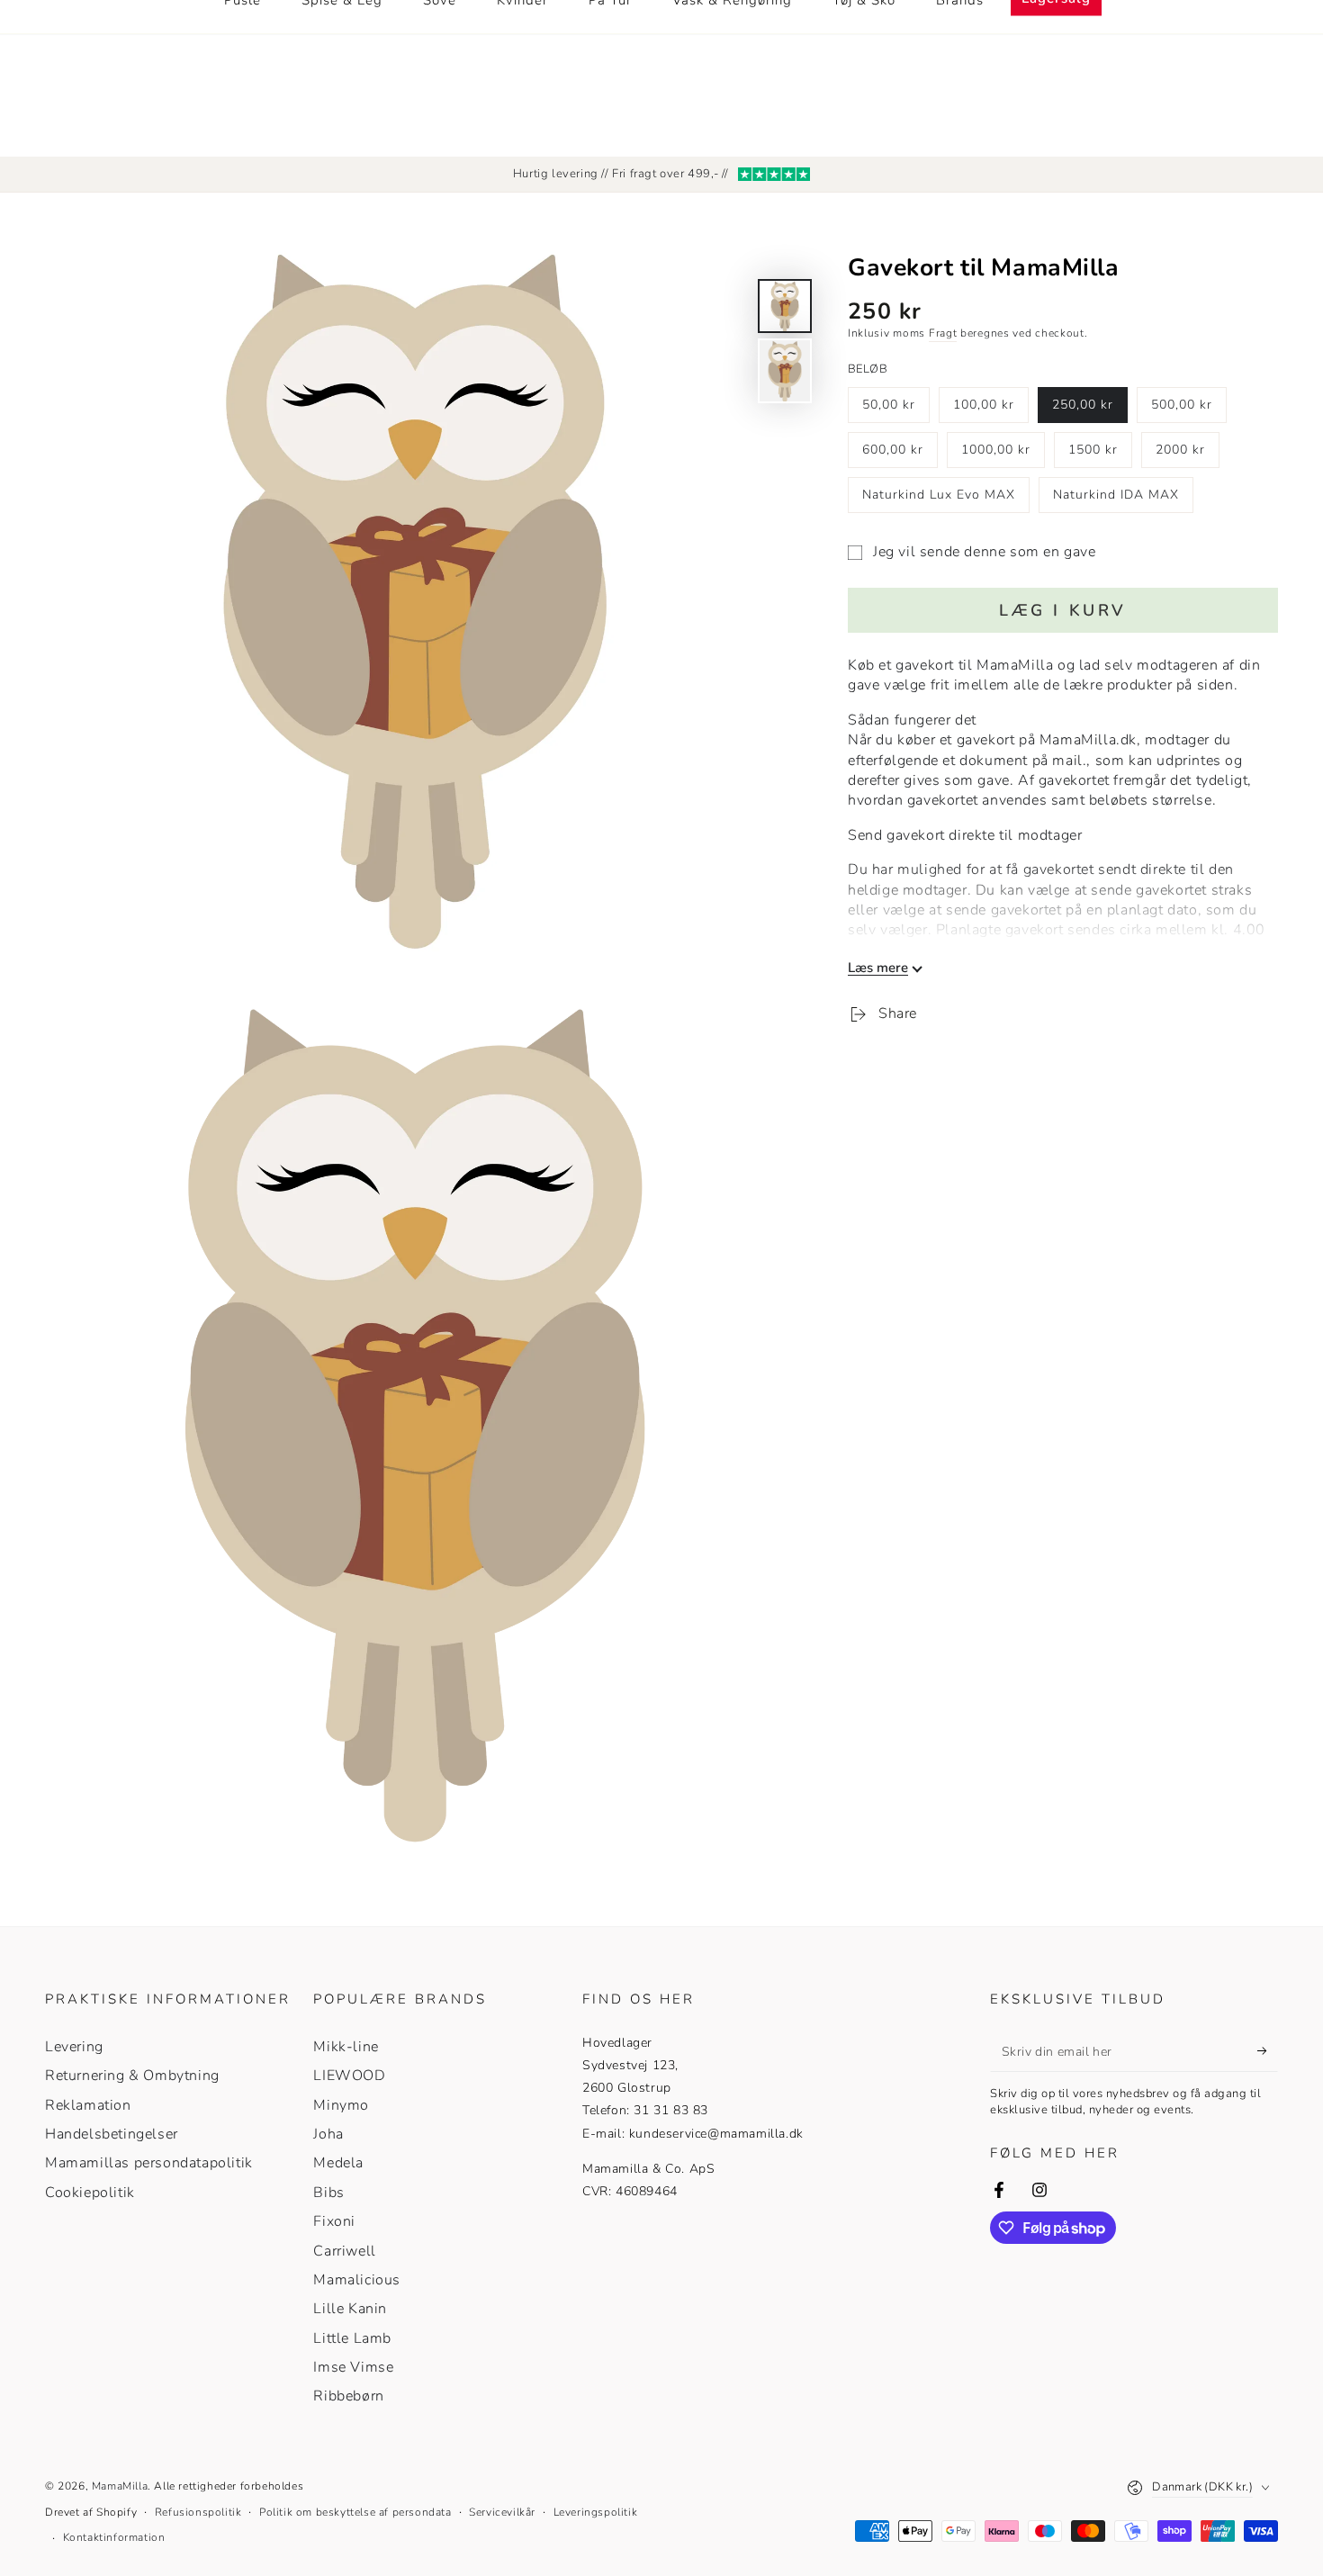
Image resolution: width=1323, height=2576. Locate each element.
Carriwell (344, 2251)
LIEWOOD (349, 2076)
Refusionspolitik (198, 2512)
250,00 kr (1088, 410)
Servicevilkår (502, 2512)
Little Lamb (352, 2338)
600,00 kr (898, 455)
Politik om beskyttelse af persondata (355, 2512)
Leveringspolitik (596, 2512)
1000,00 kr (997, 455)
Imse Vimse (353, 2367)
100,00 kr (989, 410)
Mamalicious (357, 2280)
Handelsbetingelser (112, 2134)
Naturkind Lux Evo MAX (938, 500)
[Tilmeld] (1268, 2051)
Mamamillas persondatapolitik (149, 2163)
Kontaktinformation (114, 2537)
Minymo (341, 2105)
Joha (328, 2134)
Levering (74, 2047)
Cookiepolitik (90, 2193)
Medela (338, 2163)
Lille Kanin (350, 2309)
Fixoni (334, 2221)
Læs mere (878, 968)
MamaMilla (120, 2486)
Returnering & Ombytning (132, 2076)
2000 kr (1187, 455)
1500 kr (1100, 455)
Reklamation (88, 2105)
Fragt (943, 333)
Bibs (328, 2193)
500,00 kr (1187, 410)
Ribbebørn (348, 2396)
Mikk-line (346, 2047)
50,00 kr (895, 410)
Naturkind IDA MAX (1116, 500)
